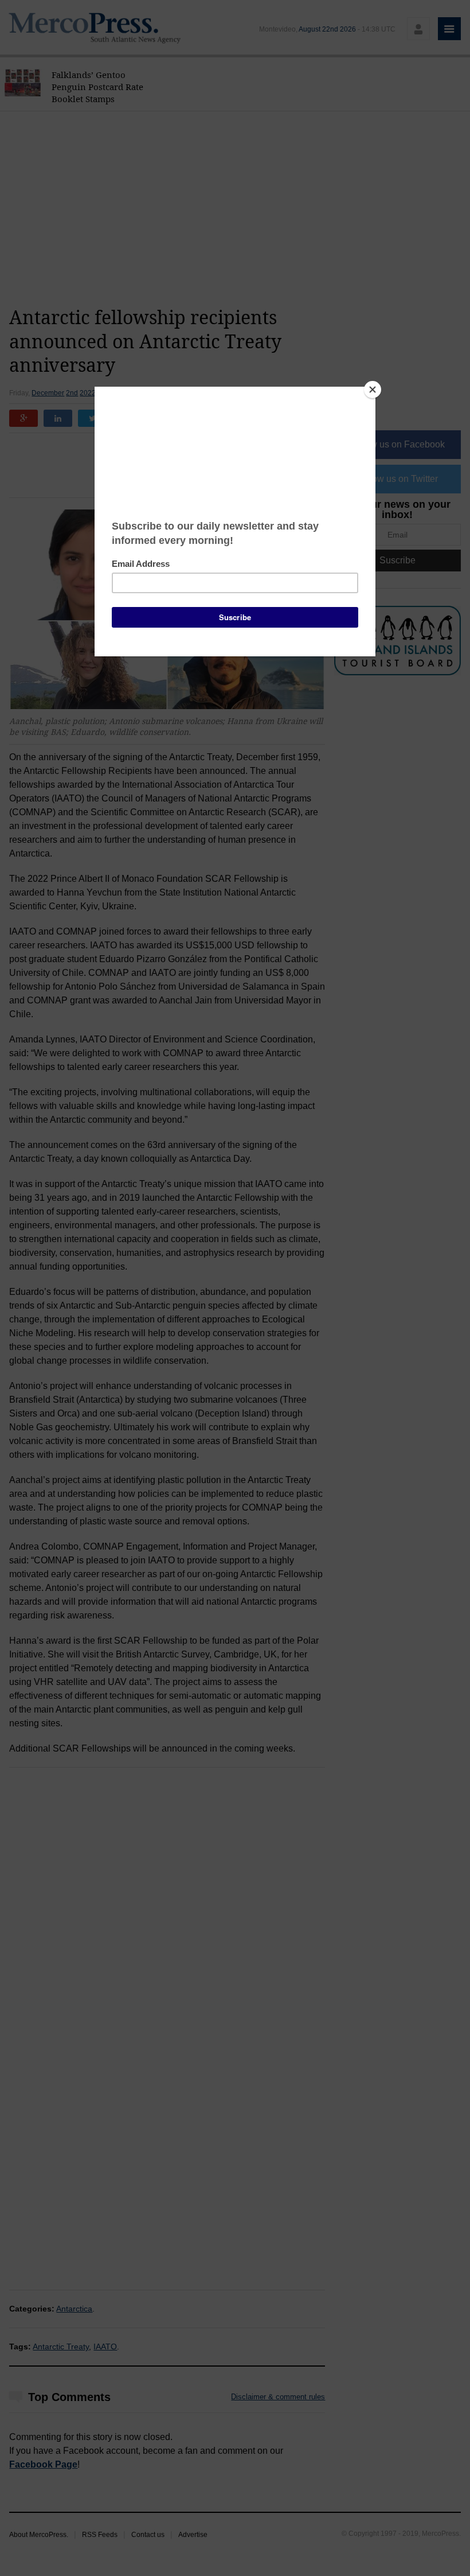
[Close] (373, 390)
